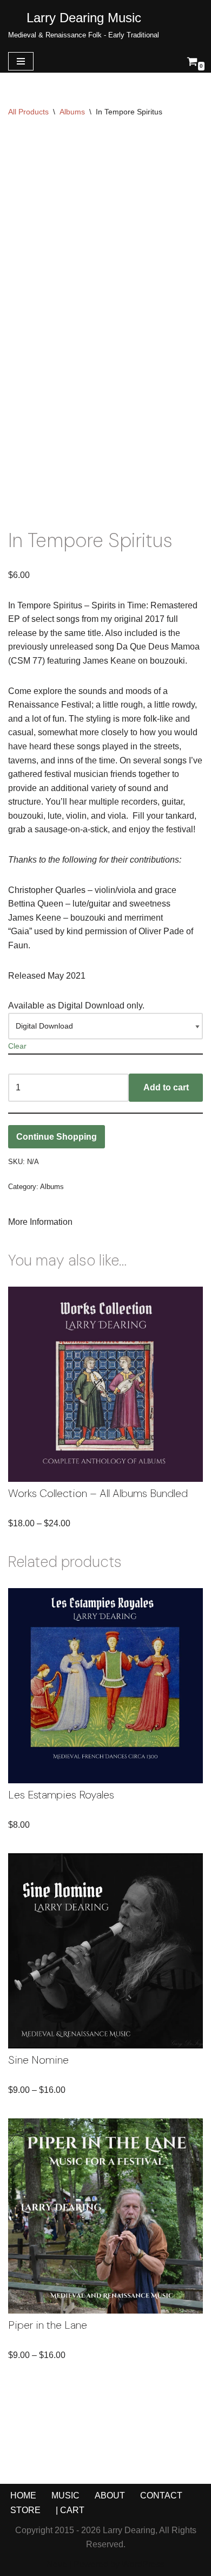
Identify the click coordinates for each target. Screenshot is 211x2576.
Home (23, 2495)
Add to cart (166, 1087)
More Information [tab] (40, 1222)
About (110, 2495)
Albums (72, 112)
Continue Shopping (57, 1137)
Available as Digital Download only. (76, 1006)
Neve (57, 2564)
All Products (28, 112)
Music (65, 2495)
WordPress (143, 2564)
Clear (17, 1046)
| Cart (70, 2510)
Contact (161, 2495)
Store (25, 2510)
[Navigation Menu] (21, 61)
